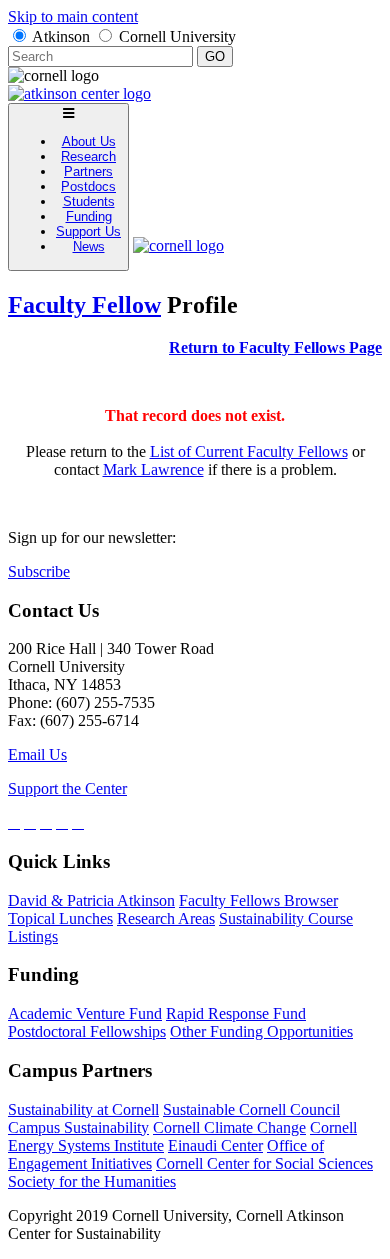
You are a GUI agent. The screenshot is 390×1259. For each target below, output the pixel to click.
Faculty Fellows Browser (258, 900)
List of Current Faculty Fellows (249, 451)
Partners (88, 171)
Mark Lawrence (153, 469)
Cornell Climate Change (229, 1127)
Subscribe (39, 571)
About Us (89, 141)
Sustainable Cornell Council (251, 1109)
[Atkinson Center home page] (79, 93)
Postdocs (88, 186)
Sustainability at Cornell (83, 1109)
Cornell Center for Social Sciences (264, 1163)
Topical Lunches (60, 918)
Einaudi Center (215, 1145)
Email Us (37, 754)
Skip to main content (73, 16)
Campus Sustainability (78, 1127)
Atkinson (61, 36)
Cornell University (177, 36)
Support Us (88, 231)
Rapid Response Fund (236, 1013)
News (89, 246)
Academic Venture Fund (85, 1013)
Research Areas (166, 918)
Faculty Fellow (84, 305)
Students (89, 201)
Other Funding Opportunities (261, 1031)
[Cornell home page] (178, 245)
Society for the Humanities (92, 1181)
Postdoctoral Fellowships (87, 1031)
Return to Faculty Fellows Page (275, 347)
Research (88, 156)
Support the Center (67, 788)
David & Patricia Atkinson (91, 900)
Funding (89, 216)
